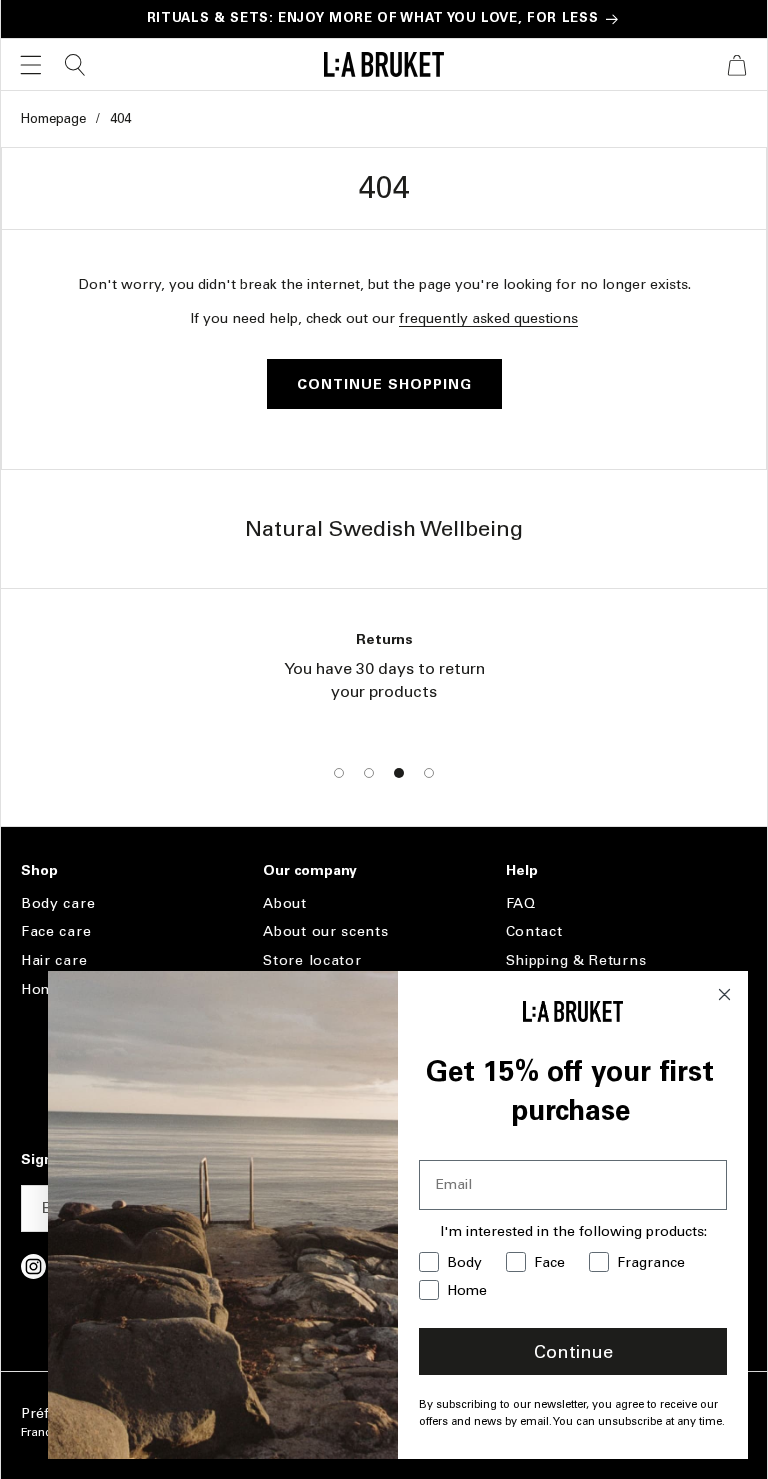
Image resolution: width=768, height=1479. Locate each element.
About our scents (325, 931)
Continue (573, 1352)
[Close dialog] (724, 994)
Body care (58, 904)
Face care (56, 931)
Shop (39, 871)
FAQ (521, 904)
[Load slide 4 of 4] (429, 773)
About (285, 904)
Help (522, 871)
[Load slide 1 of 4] (339, 773)
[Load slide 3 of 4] (399, 773)
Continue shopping (384, 384)
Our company (310, 871)
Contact (534, 931)
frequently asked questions (488, 318)
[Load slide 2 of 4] (369, 773)
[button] (31, 65)
